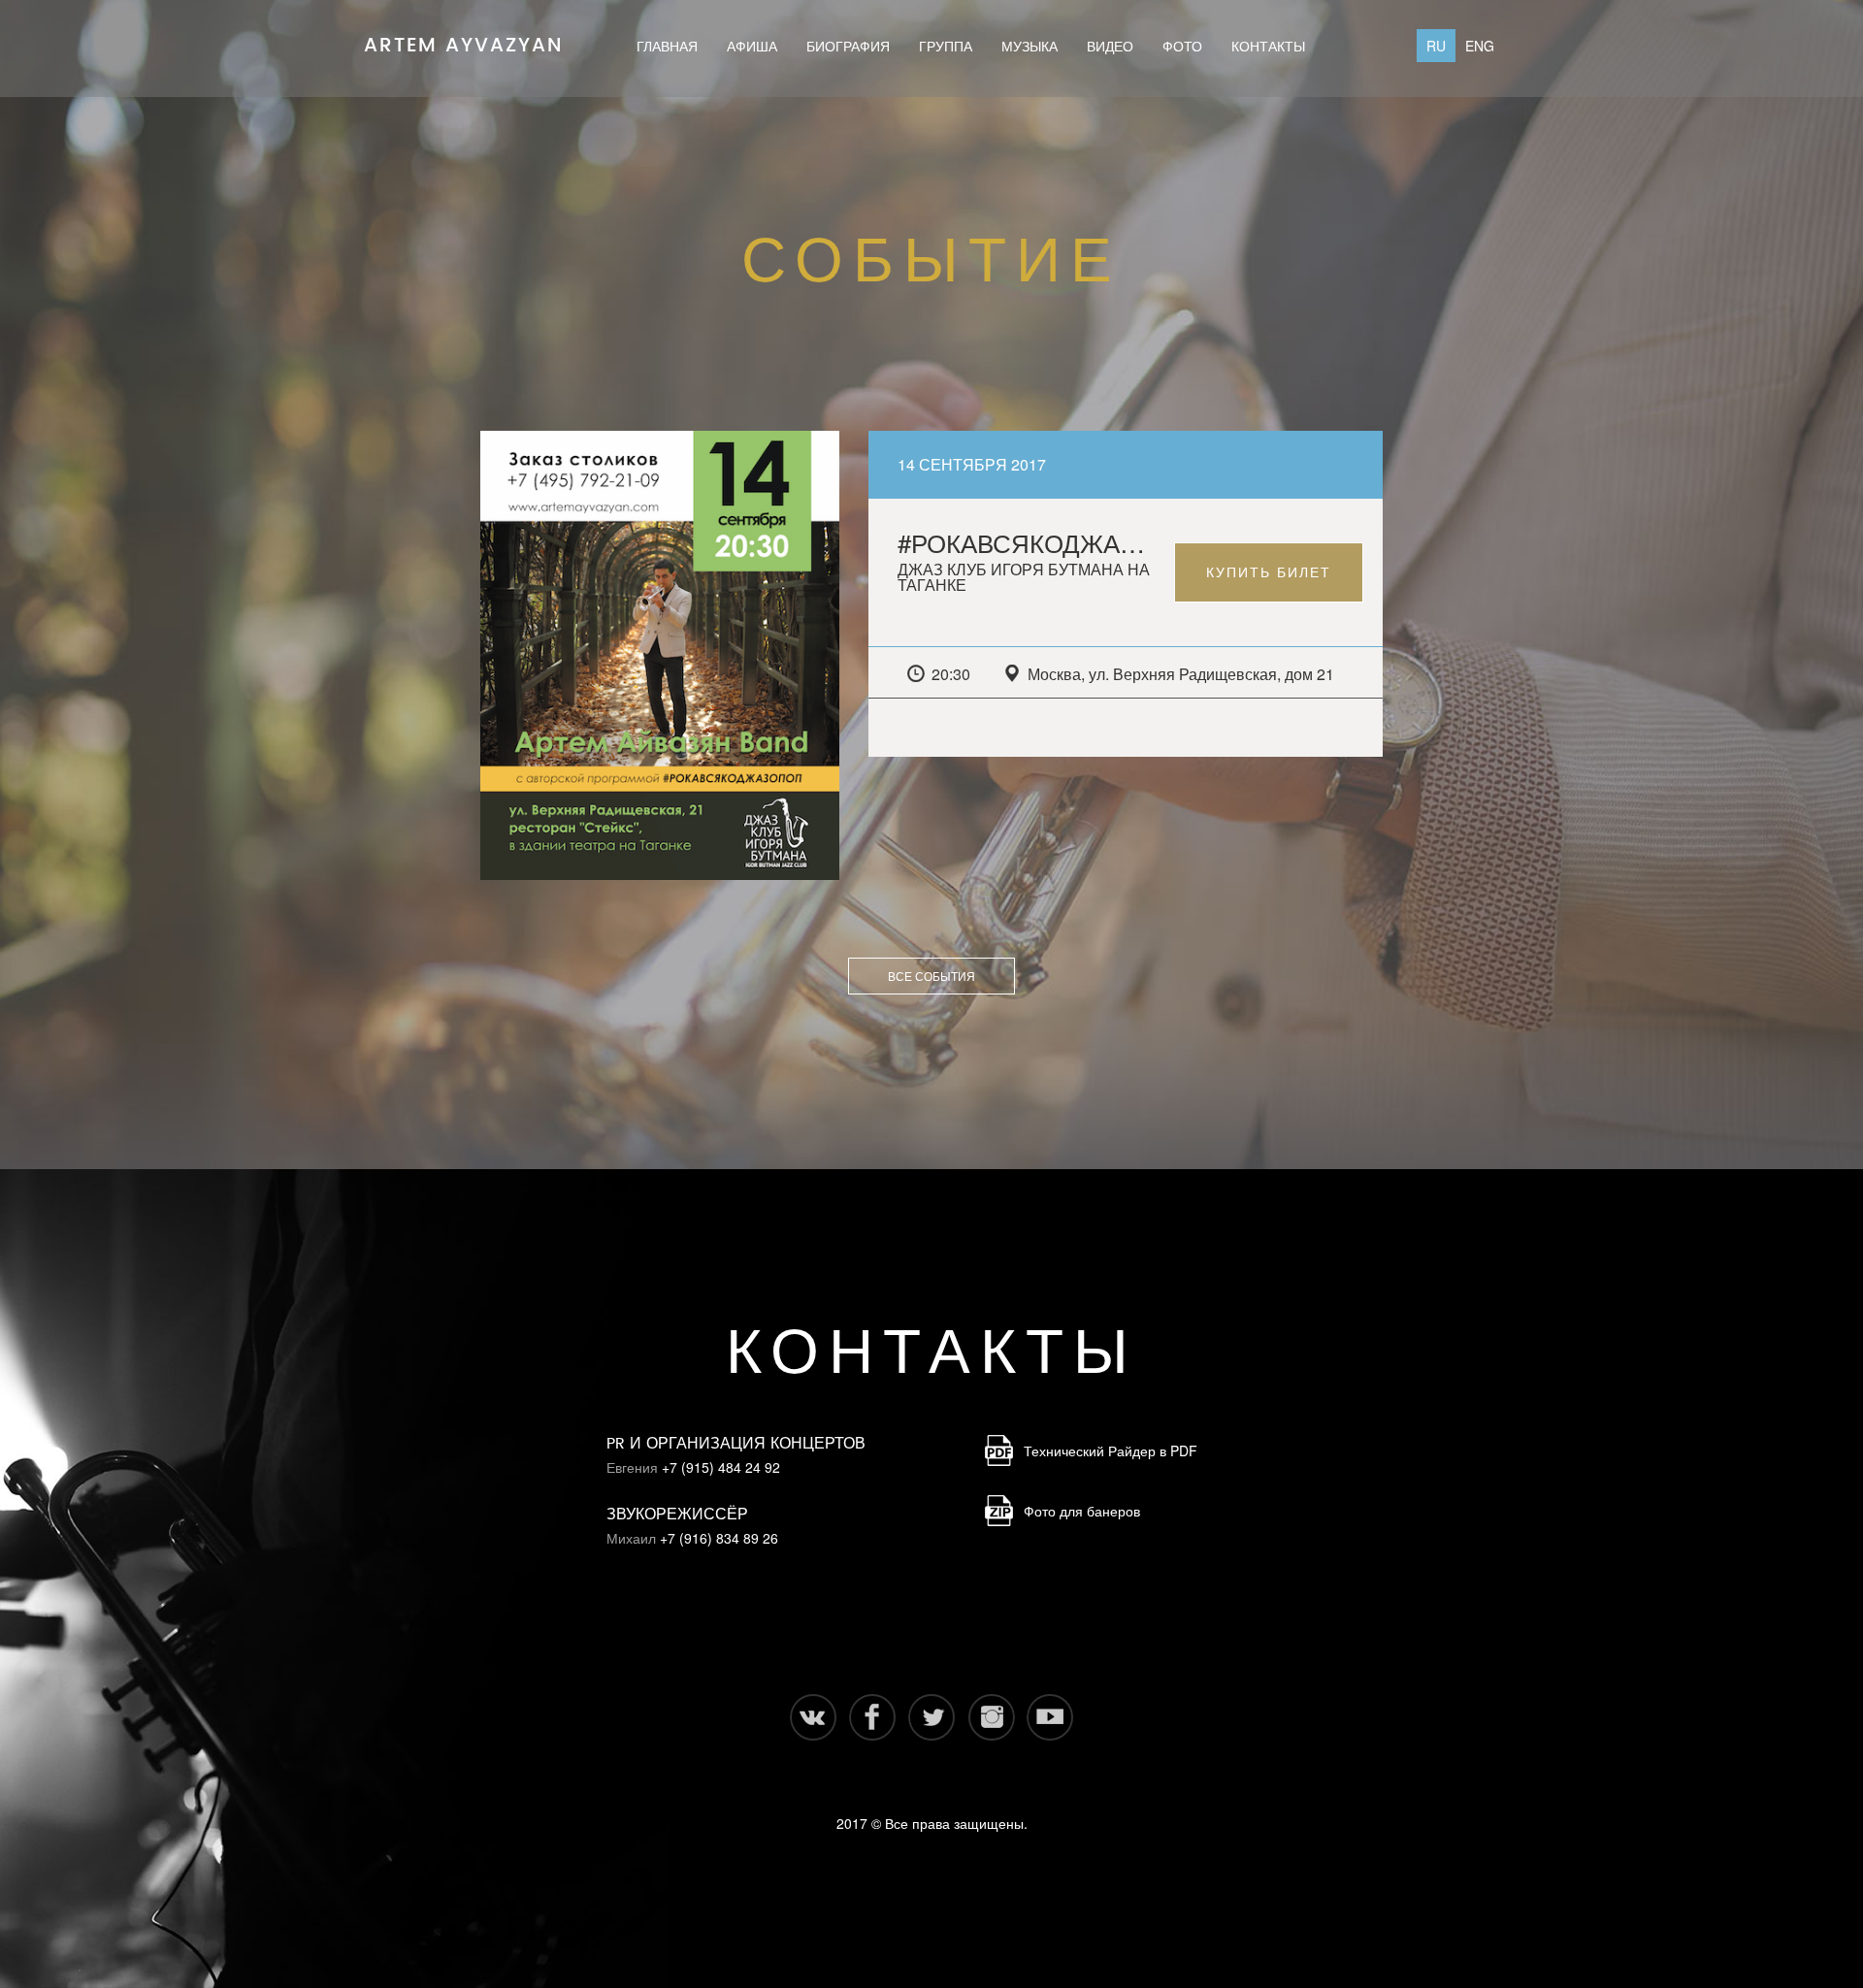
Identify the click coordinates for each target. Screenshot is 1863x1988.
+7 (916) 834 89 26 (719, 1538)
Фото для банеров (1082, 1511)
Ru (1436, 46)
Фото (1182, 46)
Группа (946, 46)
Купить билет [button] (1269, 572)
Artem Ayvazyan (463, 39)
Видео (1110, 46)
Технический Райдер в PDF (1111, 1450)
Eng (1480, 46)
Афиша (752, 46)
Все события (931, 976)
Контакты (1268, 46)
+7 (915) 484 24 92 (721, 1467)
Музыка (1030, 46)
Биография (848, 46)
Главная (667, 46)
